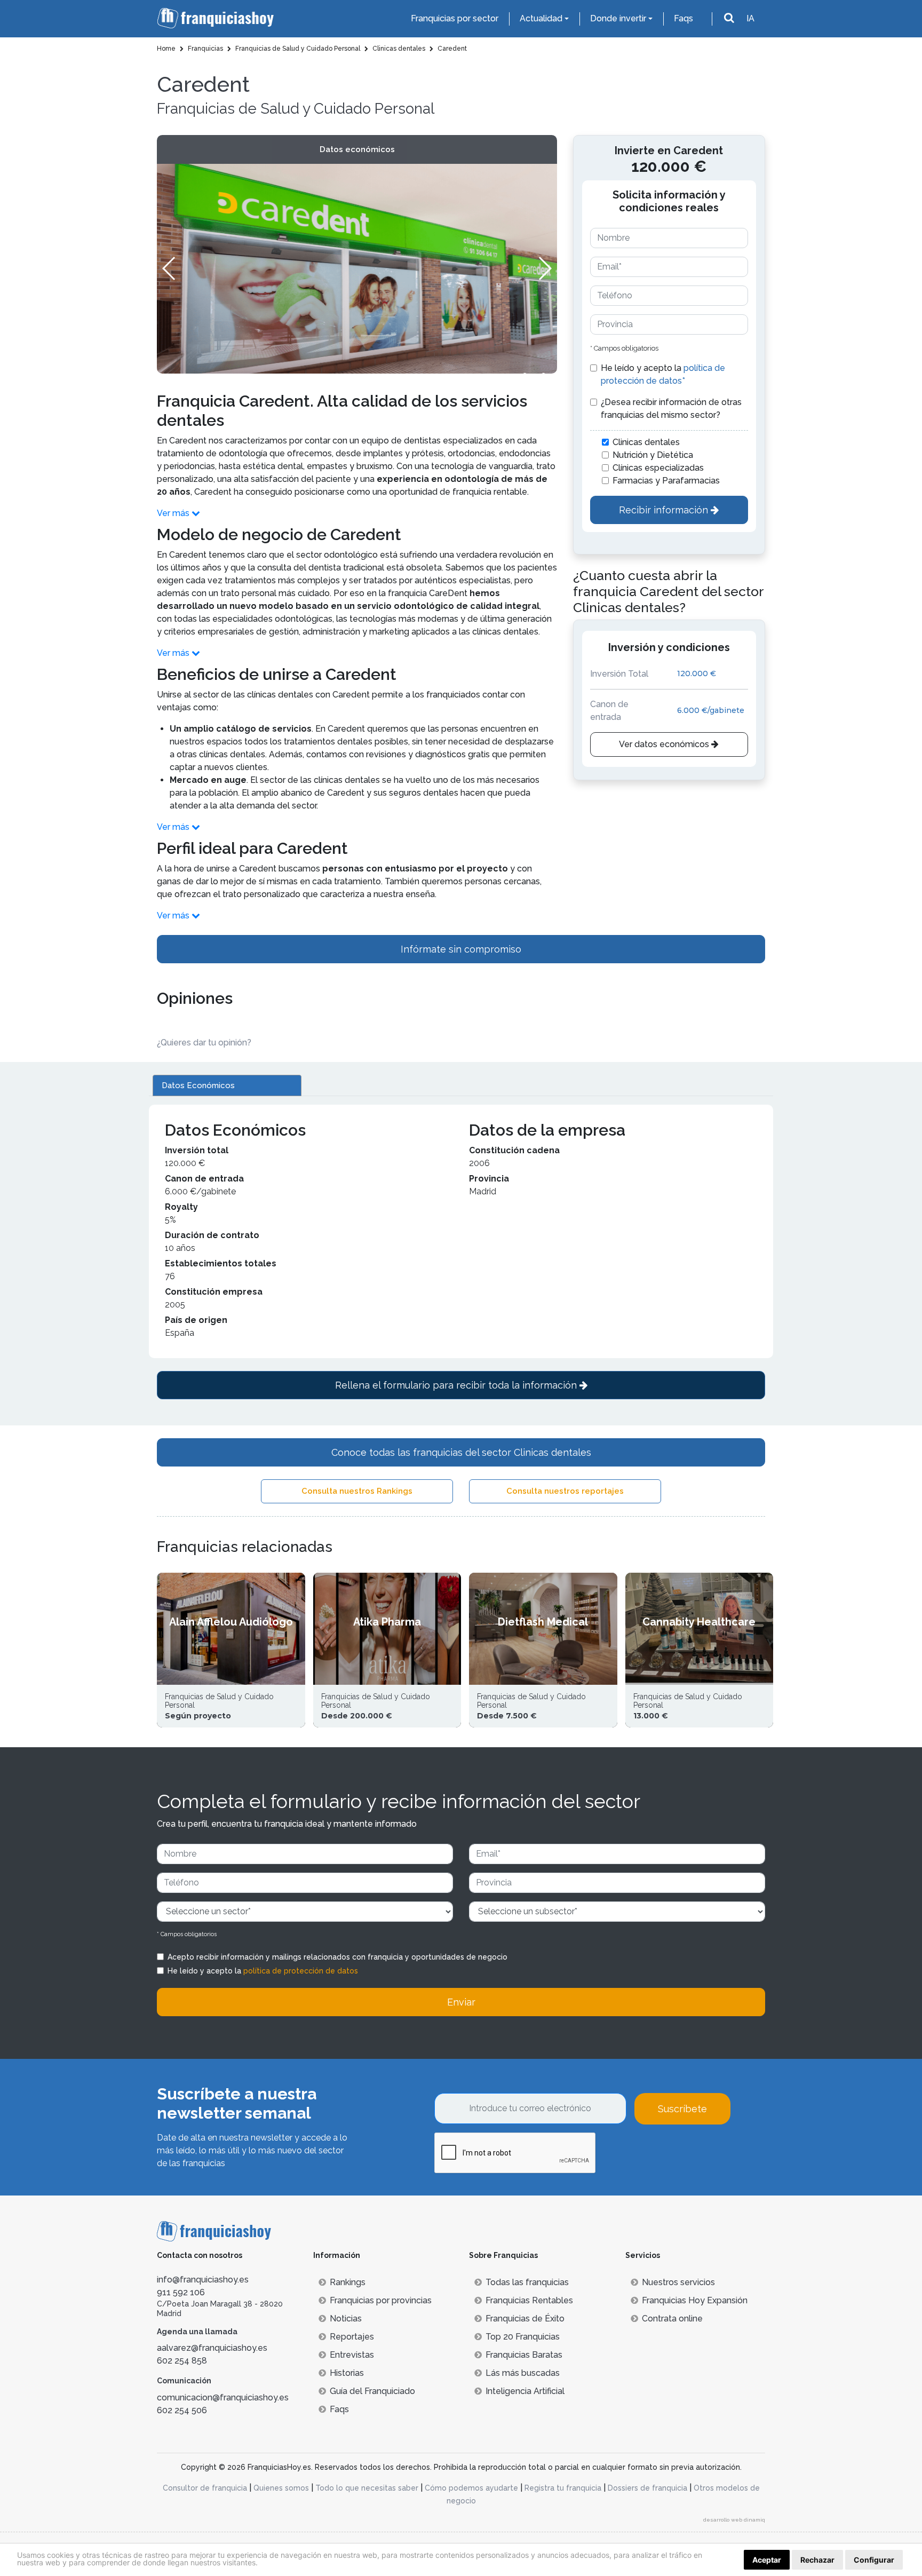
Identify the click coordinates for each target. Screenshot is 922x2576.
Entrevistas (352, 2355)
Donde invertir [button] (618, 18)
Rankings (348, 2282)
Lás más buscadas (523, 2373)
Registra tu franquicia (563, 2488)
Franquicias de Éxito (525, 2319)
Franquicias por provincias (381, 2300)
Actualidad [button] (541, 18)
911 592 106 (181, 2292)
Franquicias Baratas (524, 2355)
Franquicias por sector (455, 18)
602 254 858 (182, 2361)
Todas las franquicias (527, 2282)
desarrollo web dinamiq (734, 2520)
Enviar (461, 2002)
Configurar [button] (874, 2560)
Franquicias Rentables (529, 2300)
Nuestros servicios (678, 2282)
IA (750, 18)
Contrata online (672, 2319)
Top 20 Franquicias (523, 2337)
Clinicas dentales (646, 442)
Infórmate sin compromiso (461, 949)
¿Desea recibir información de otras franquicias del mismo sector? (671, 409)
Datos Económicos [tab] (198, 1085)
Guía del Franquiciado (372, 2391)
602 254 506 (182, 2410)
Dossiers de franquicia (647, 2488)
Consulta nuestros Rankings (357, 1491)
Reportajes (352, 2337)
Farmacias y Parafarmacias (666, 481)
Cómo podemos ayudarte (471, 2488)
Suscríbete (682, 2109)
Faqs (683, 18)
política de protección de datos (301, 1971)
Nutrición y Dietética (653, 455)
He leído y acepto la (663, 374)
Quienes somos (281, 2488)
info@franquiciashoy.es (203, 2280)
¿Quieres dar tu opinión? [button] (204, 1043)
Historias (347, 2373)
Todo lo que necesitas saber (367, 2488)
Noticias (346, 2319)
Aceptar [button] (767, 2560)
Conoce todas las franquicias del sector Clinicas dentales (461, 1452)
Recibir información (665, 510)
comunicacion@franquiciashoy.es (223, 2397)
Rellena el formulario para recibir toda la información (457, 1385)
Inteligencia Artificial (525, 2391)
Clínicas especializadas (658, 468)
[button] (545, 268)
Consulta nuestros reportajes (565, 1491)
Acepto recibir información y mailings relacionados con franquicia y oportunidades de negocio (337, 1957)
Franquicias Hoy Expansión (695, 2300)
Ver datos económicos (665, 744)
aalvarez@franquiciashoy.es (212, 2348)
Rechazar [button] (817, 2560)
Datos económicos (357, 149)
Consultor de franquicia (205, 2488)
